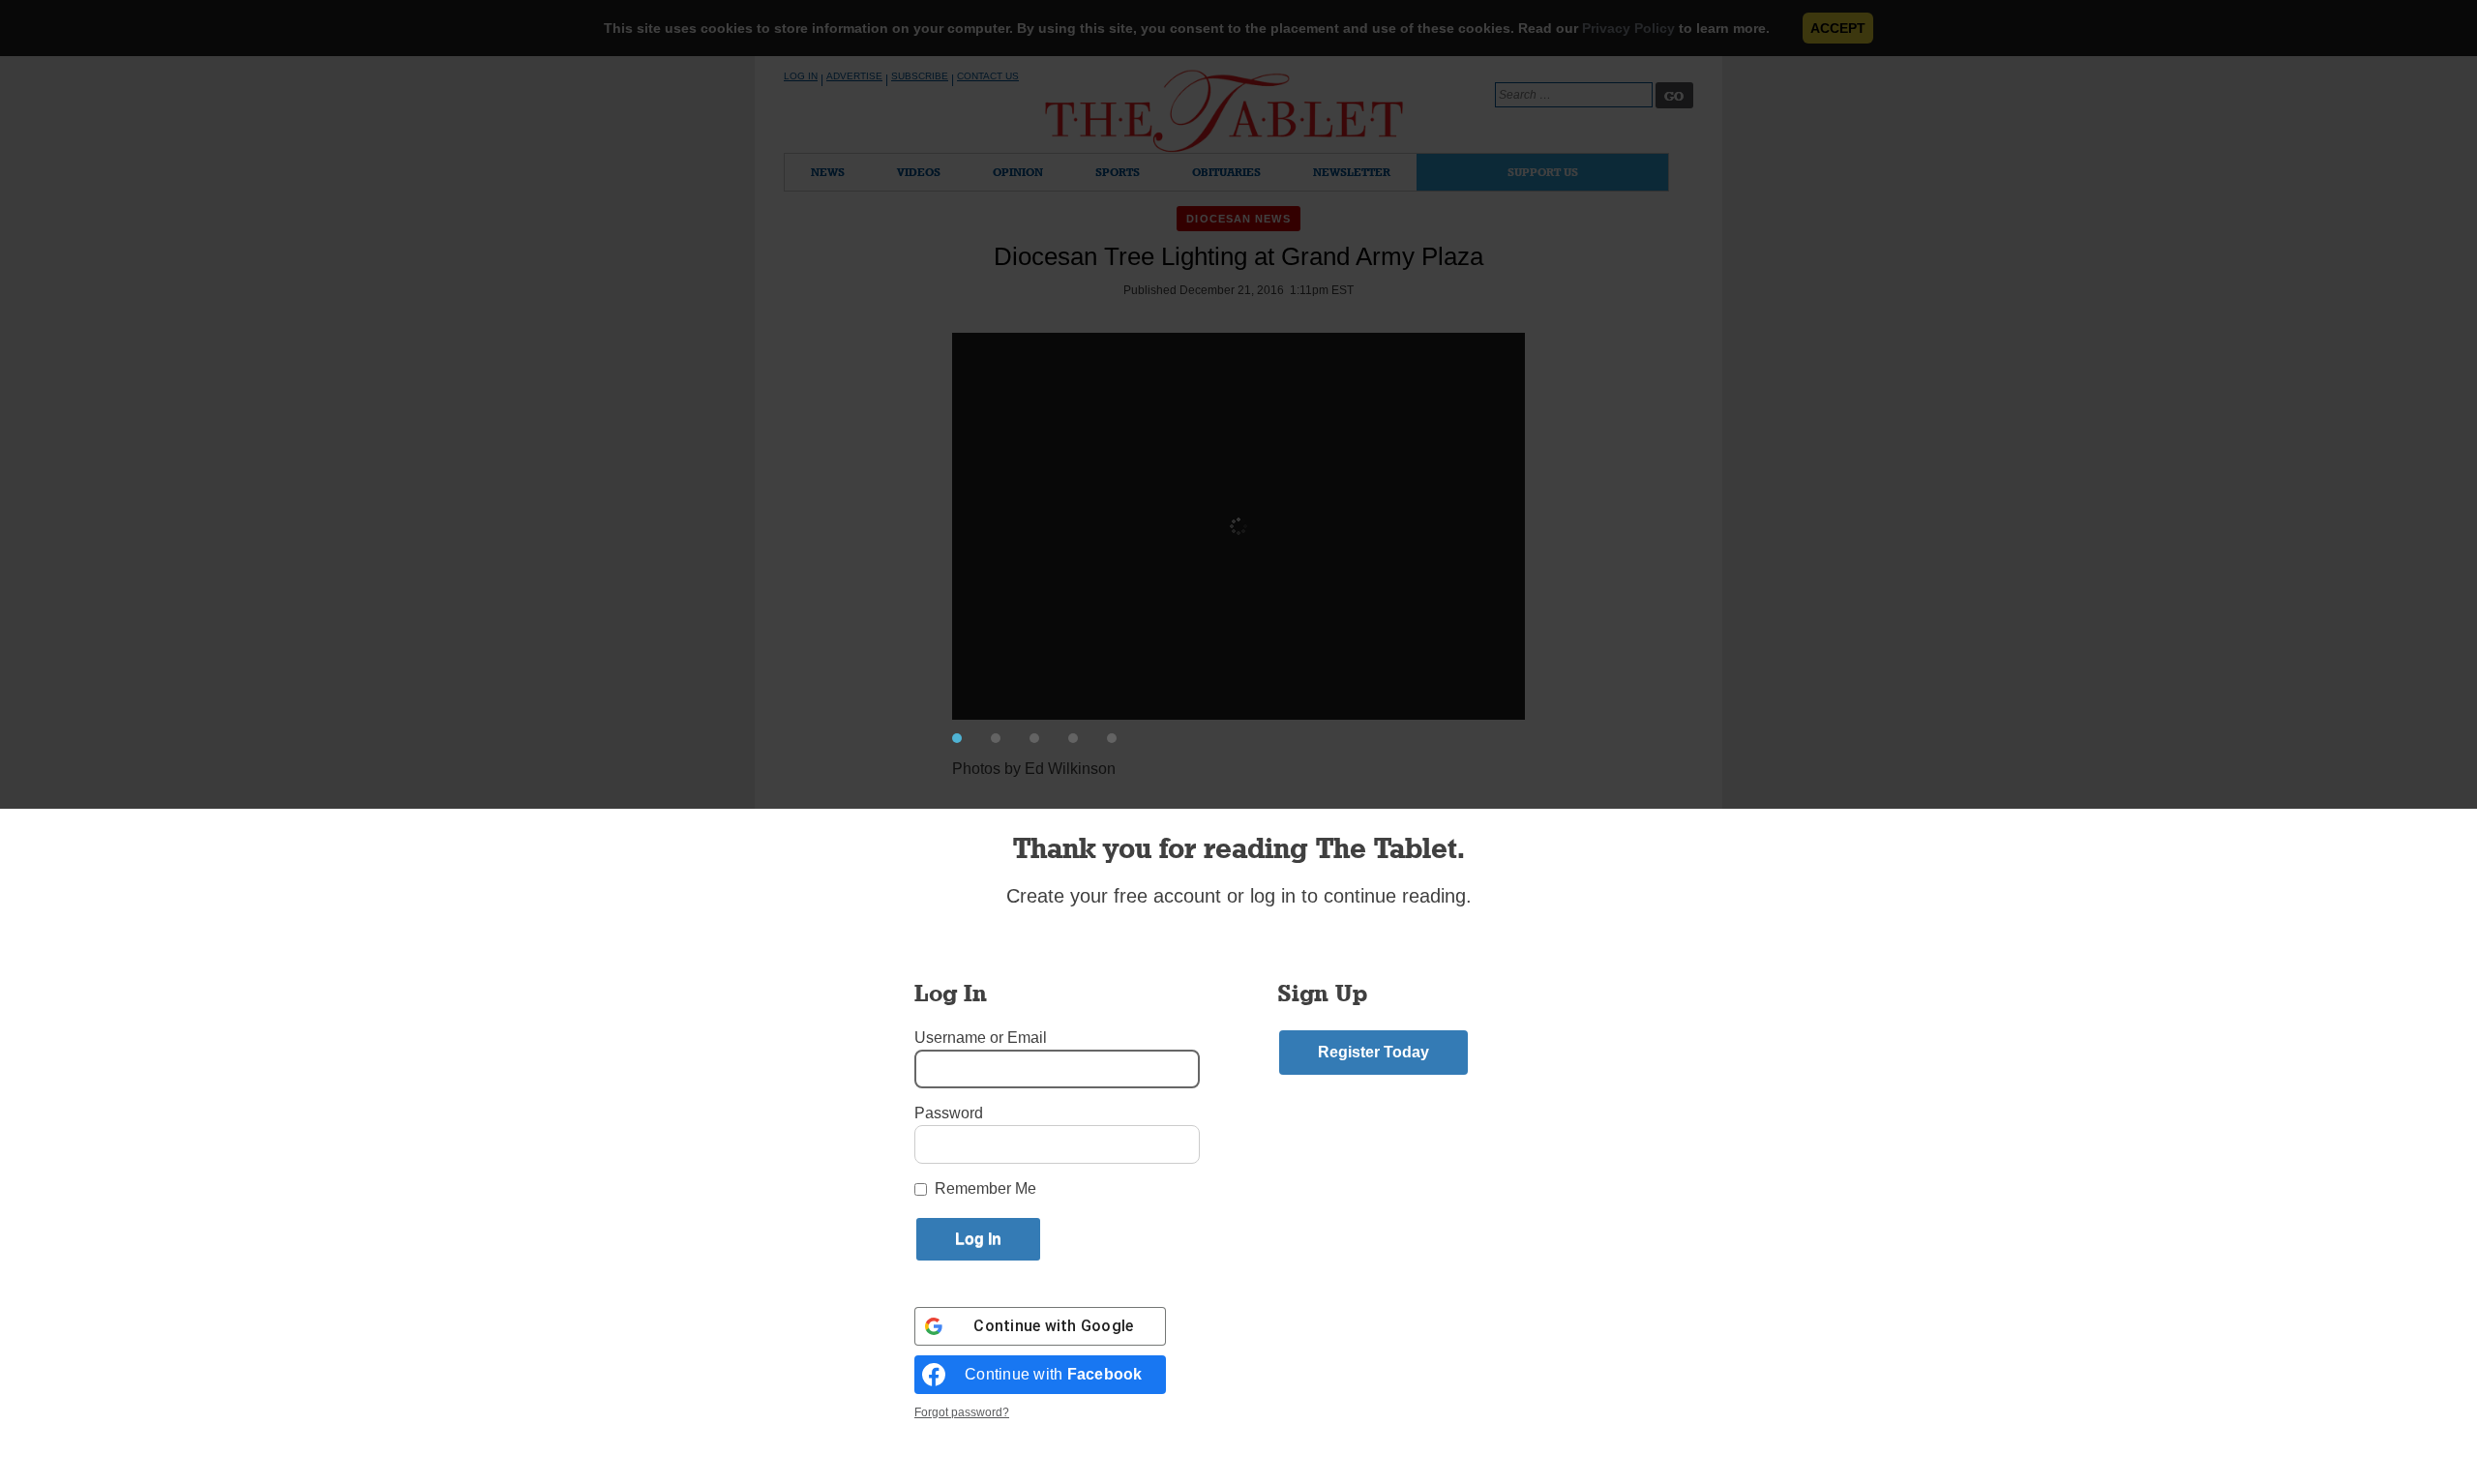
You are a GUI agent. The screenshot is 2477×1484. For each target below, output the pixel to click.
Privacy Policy (1628, 28)
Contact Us (988, 76)
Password (949, 1113)
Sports (1118, 172)
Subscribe (920, 76)
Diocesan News (1238, 219)
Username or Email (981, 1038)
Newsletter (1352, 172)
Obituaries (1226, 172)
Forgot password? (962, 1412)
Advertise (854, 76)
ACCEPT (1838, 28)
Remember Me (985, 1188)
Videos (919, 172)
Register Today (1373, 1052)
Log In (801, 76)
